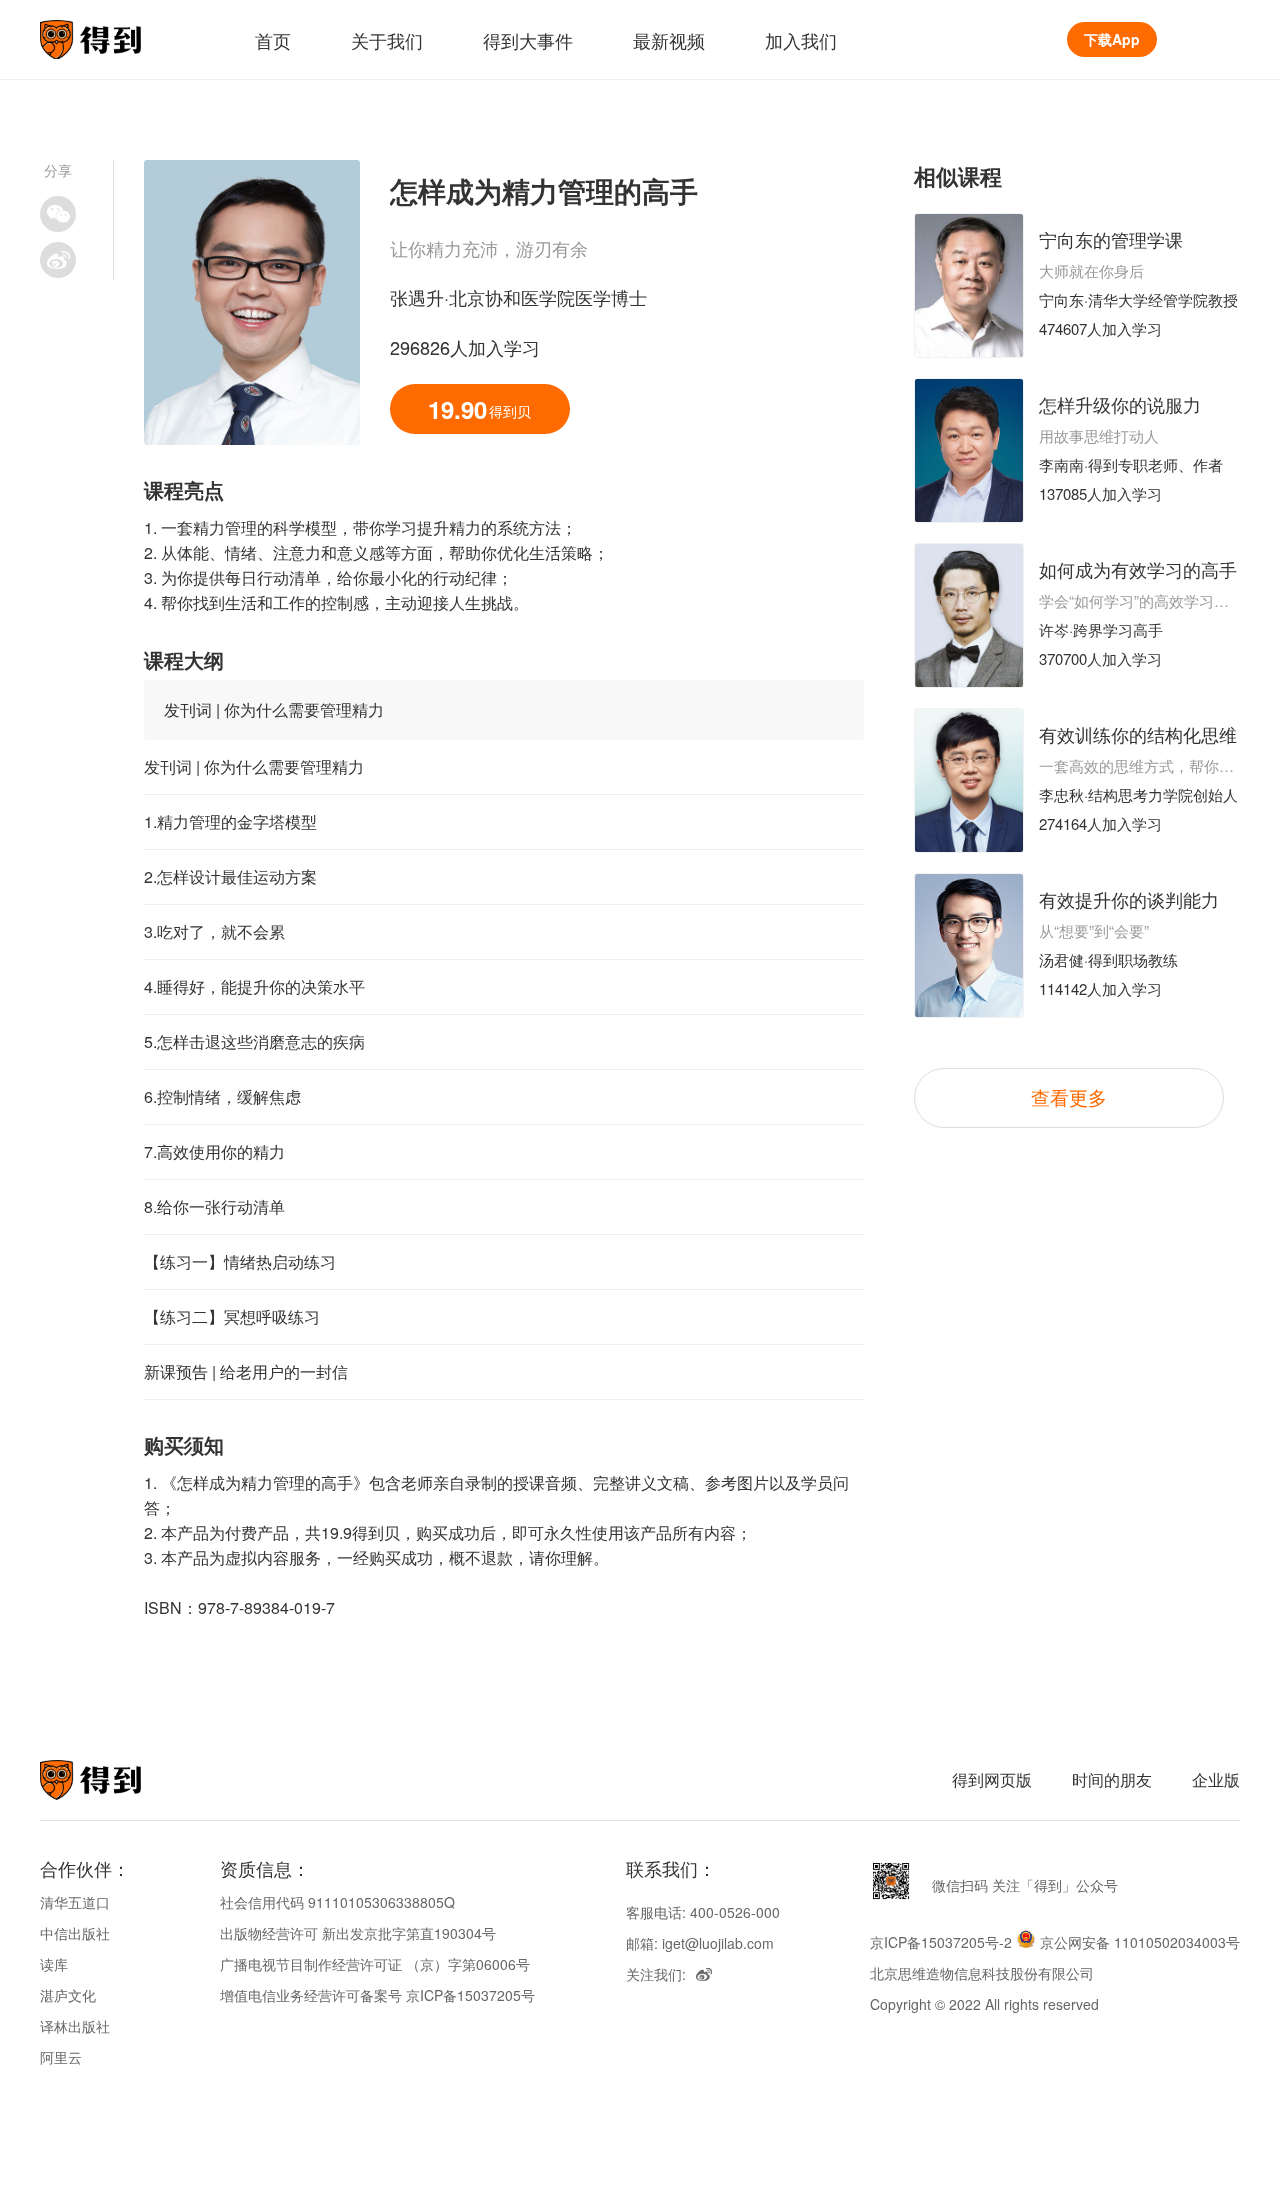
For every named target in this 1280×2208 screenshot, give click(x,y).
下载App (1112, 39)
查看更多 (1069, 1096)
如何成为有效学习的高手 (1138, 569)
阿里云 (61, 2057)
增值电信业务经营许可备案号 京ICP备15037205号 (377, 1995)
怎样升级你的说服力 (1120, 404)
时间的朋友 (1112, 1779)
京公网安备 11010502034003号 (1140, 1942)
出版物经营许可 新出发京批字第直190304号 (358, 1933)
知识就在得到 (117, 1780)
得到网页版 (992, 1779)
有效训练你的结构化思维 (1138, 734)
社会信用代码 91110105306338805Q (337, 1902)
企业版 (1216, 1779)
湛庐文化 (68, 1995)
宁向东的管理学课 (1111, 239)
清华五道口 (75, 1902)
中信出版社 (75, 1933)
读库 (54, 1964)
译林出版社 (75, 2026)
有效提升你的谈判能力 (1129, 899)
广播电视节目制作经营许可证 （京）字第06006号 (375, 1964)
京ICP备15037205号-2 (941, 1942)
